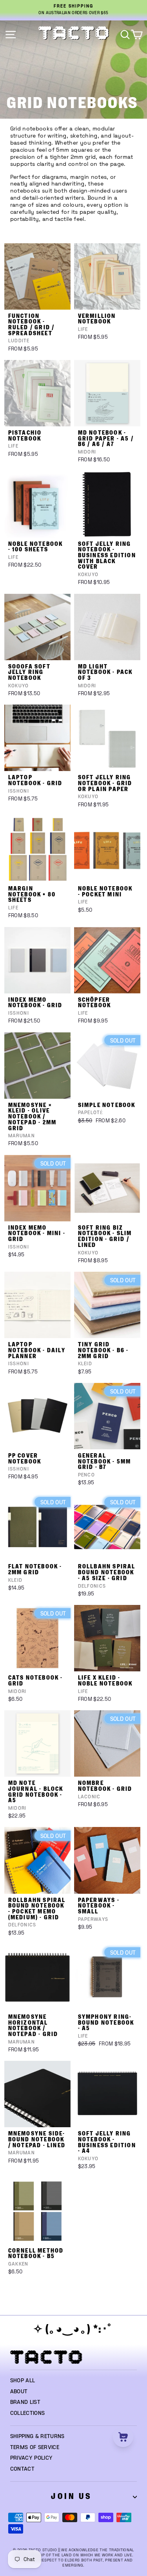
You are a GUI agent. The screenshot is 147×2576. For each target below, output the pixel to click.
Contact (22, 2469)
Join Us (71, 2496)
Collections (28, 2413)
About (19, 2392)
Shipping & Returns (37, 2436)
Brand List (25, 2402)
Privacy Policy (32, 2458)
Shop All (23, 2381)
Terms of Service (35, 2447)
